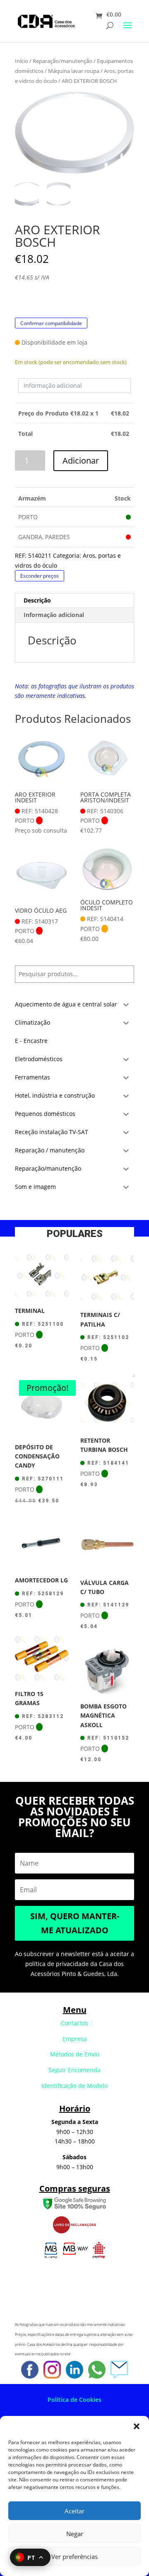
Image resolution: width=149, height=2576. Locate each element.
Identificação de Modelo (74, 2086)
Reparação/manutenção (62, 61)
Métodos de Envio (75, 2054)
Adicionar (81, 461)
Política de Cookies (74, 2400)
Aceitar (74, 2511)
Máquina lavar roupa (74, 71)
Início (22, 61)
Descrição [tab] (37, 600)
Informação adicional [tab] (54, 615)
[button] (137, 2426)
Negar (75, 2534)
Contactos (74, 2023)
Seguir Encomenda (74, 2070)
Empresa (75, 2039)
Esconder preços (40, 576)
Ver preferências (74, 2557)
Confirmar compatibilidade (51, 323)
